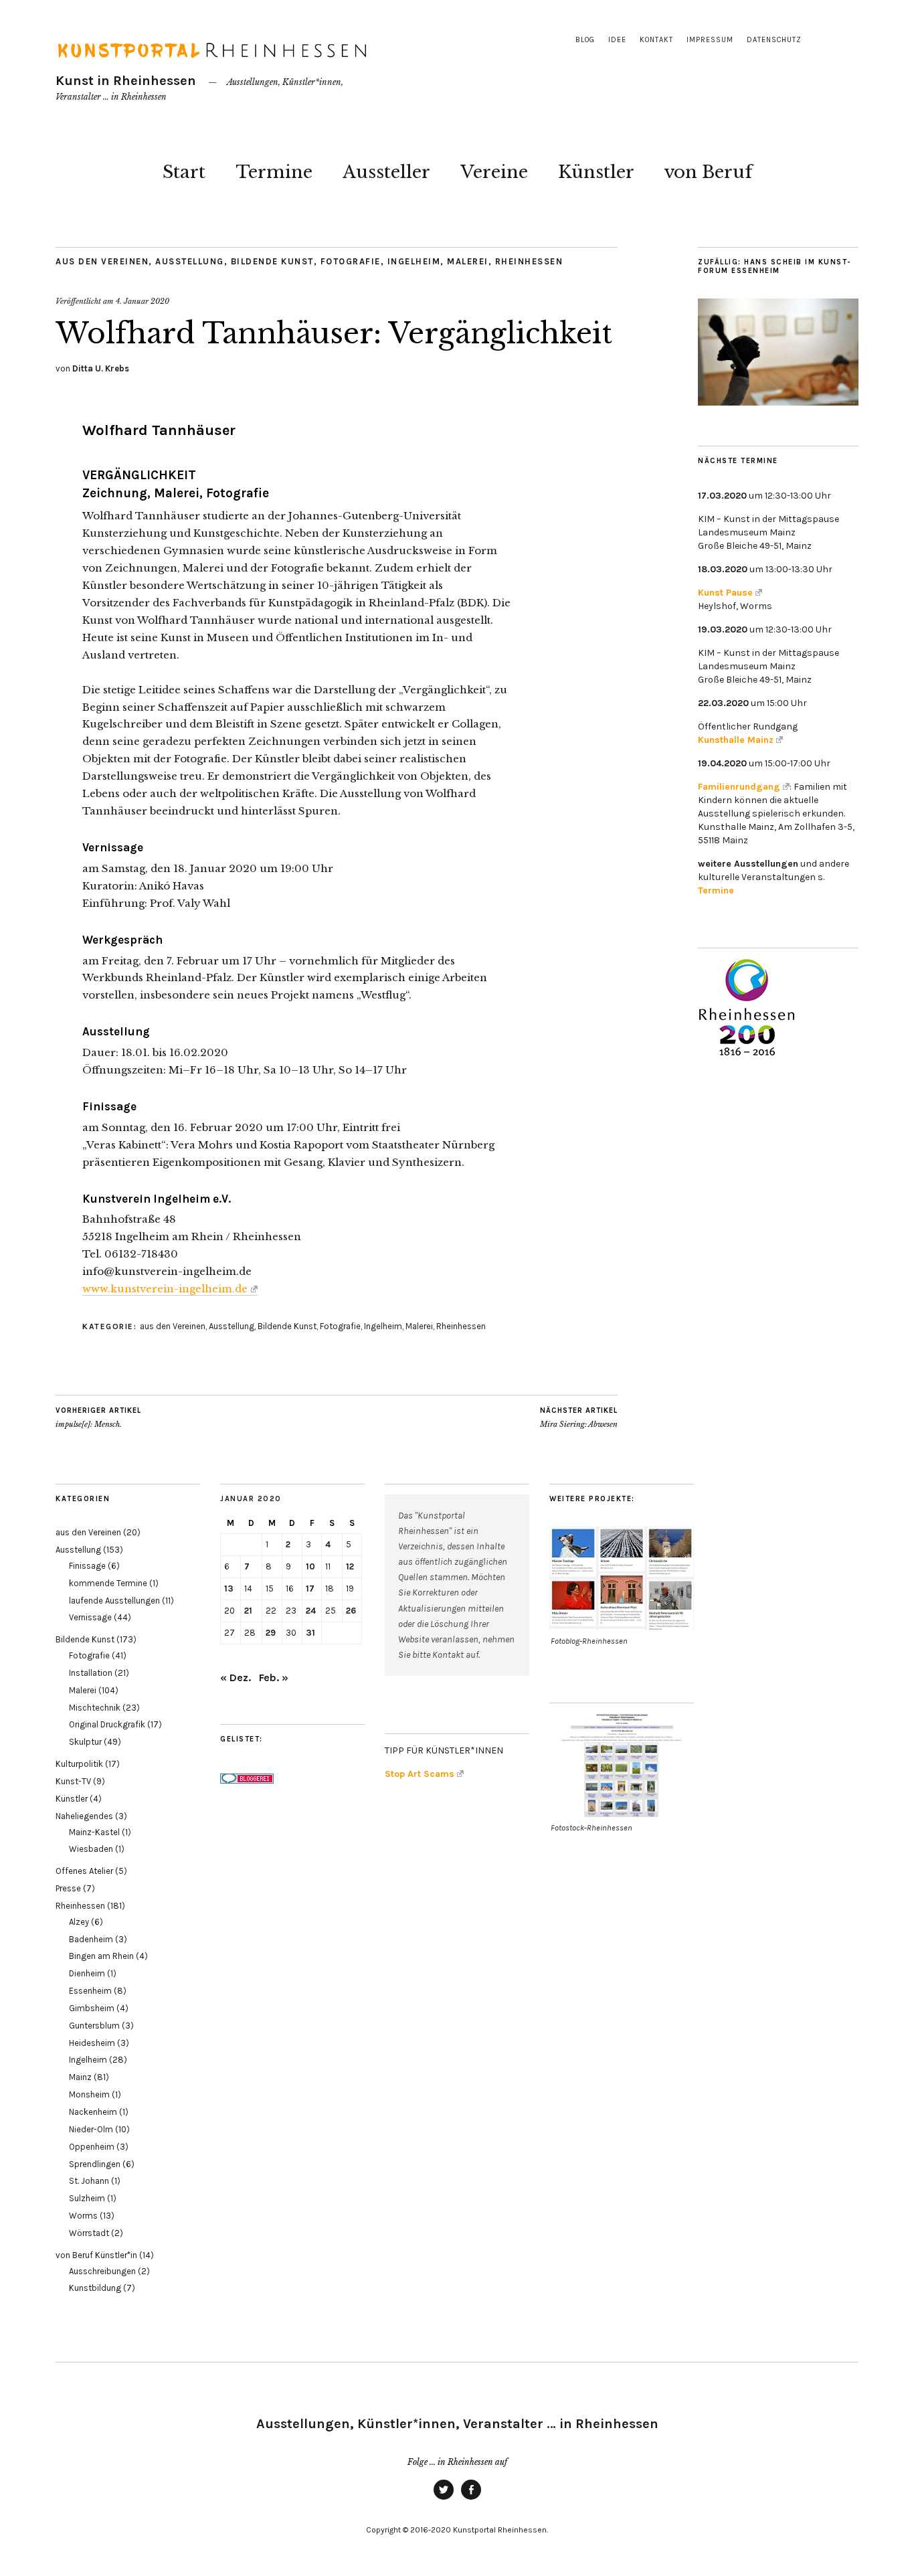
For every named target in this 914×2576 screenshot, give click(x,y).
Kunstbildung (95, 2288)
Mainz (80, 2077)
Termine (274, 172)
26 (351, 1611)
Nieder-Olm (91, 2129)
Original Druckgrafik (107, 1724)
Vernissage (90, 1617)
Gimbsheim (92, 2008)
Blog (585, 40)
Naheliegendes (84, 1816)
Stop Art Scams (420, 1774)
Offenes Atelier (84, 1871)
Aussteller (386, 172)
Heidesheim (92, 2043)
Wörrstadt (89, 2233)
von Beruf (708, 172)
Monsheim (89, 2094)
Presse (68, 1888)
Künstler (596, 172)
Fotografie (351, 261)
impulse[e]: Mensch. (98, 1418)
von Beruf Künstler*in (96, 2255)
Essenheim (90, 1991)
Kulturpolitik (79, 1764)
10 (310, 1566)
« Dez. (236, 1678)
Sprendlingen (95, 2164)
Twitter (444, 2499)
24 (311, 1611)
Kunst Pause (725, 593)
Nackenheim (93, 2112)
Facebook (471, 2499)
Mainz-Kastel (94, 1832)
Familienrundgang (739, 787)
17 (310, 1588)
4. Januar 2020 (143, 301)
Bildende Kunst (272, 261)
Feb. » (274, 1678)
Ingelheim (414, 261)
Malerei (468, 261)
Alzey (79, 1922)
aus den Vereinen (102, 261)
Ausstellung (190, 261)
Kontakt (656, 40)
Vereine (494, 172)
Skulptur (85, 1742)
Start (184, 172)
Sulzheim (87, 2198)
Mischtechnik (95, 1708)
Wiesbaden (91, 1849)
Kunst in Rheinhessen (126, 81)
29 (271, 1633)
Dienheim (87, 1973)
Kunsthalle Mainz (736, 740)
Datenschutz (774, 40)
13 (229, 1588)
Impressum (710, 40)
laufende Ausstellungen (114, 1601)
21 (248, 1611)
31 (310, 1633)
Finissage (87, 1566)
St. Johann (89, 2181)
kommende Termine (108, 1583)
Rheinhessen (529, 261)
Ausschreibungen (102, 2271)
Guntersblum (94, 2026)
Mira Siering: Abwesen (579, 1418)
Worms (83, 2216)
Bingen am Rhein (101, 1956)
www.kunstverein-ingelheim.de (165, 1289)
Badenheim (91, 1939)
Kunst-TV (73, 1781)
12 (350, 1566)
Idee (617, 40)
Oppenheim (92, 2147)
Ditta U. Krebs (101, 368)
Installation (91, 1673)
